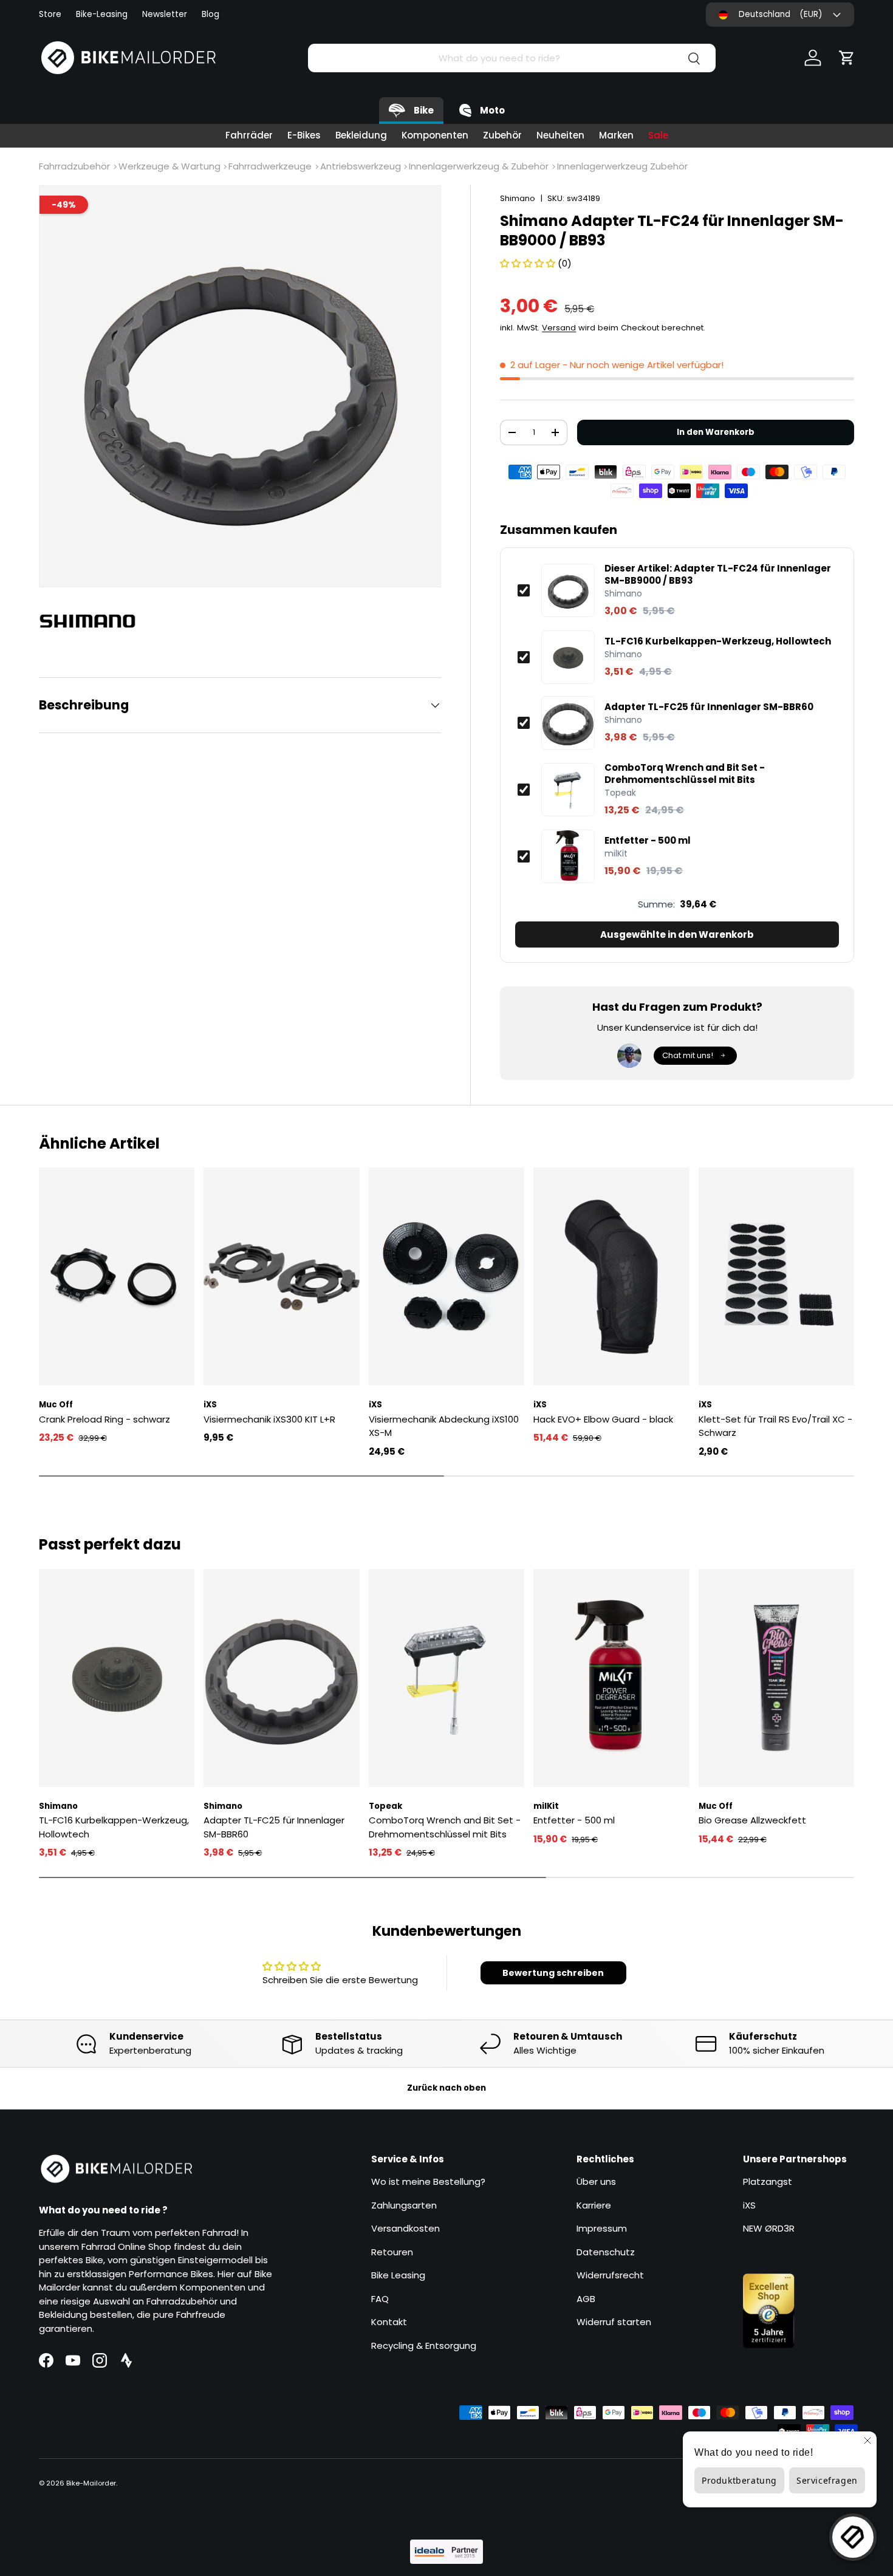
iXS (749, 2205)
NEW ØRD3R (769, 2228)
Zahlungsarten (404, 2205)
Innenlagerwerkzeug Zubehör (622, 166)
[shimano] (94, 621)
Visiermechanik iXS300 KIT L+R (269, 1419)
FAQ (380, 2299)
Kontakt (389, 2322)
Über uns (596, 2181)
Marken (616, 135)
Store (50, 14)
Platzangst (768, 2181)
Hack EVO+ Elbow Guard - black (603, 1419)
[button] (847, 58)
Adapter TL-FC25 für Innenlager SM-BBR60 (709, 707)
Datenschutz (606, 2252)
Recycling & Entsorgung (424, 2345)
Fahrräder (249, 135)
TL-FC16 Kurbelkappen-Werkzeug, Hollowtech (718, 641)
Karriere (594, 2205)
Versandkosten (405, 2228)
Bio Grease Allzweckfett (752, 1820)
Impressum (602, 2228)
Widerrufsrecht (610, 2275)
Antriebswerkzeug (361, 166)
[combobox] (512, 58)
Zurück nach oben (446, 2088)
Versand (559, 328)
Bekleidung (361, 135)
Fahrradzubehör (74, 166)
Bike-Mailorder (91, 2483)
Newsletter (165, 14)
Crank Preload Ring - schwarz (104, 1419)
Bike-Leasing (102, 14)
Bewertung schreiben (553, 1973)
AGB (586, 2299)
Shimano (518, 198)
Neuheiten (560, 135)
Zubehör (502, 135)
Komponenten (435, 135)
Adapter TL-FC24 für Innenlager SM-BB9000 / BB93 (718, 574)
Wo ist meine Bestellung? (428, 2181)
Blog (210, 14)
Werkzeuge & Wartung (169, 166)
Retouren (392, 2252)
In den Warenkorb (716, 432)
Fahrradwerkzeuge (270, 166)
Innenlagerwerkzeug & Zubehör (479, 166)
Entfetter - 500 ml (648, 841)
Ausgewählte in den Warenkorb (677, 934)
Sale (658, 135)
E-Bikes (304, 135)
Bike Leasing (398, 2275)
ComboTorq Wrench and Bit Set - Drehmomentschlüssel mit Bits (685, 774)
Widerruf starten (614, 2322)
